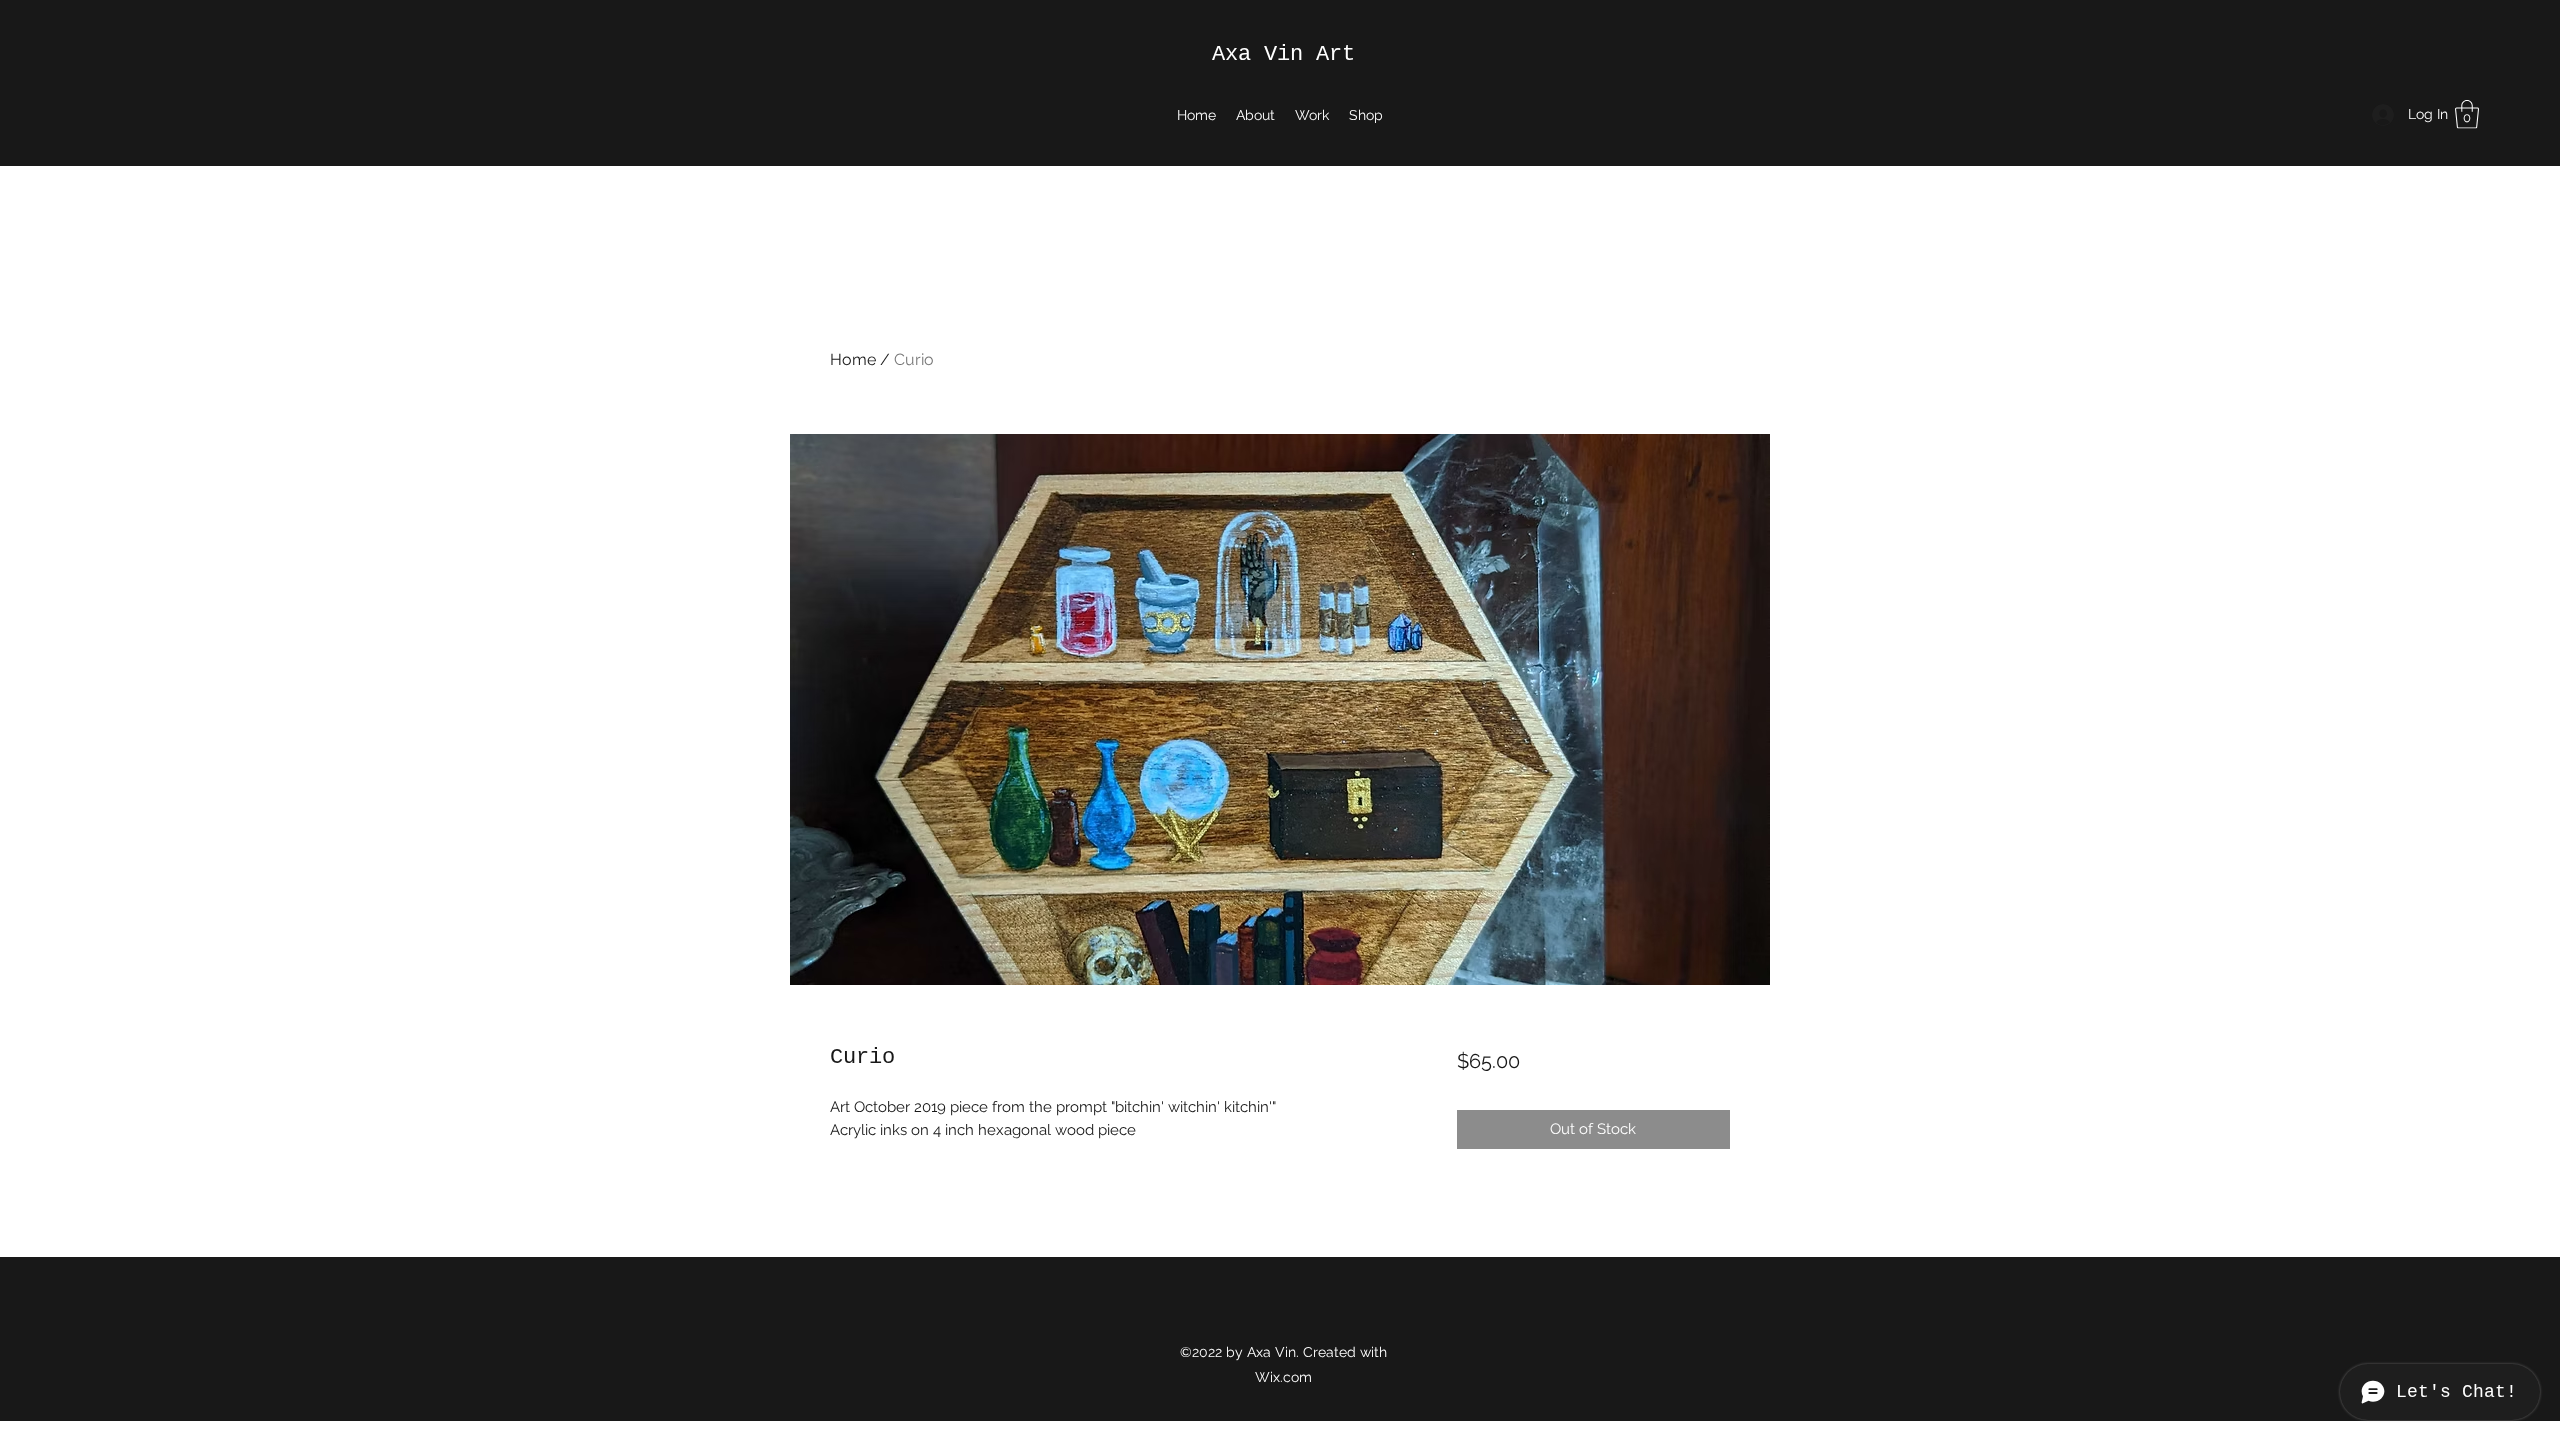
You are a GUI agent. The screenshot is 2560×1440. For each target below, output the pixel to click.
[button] (2467, 114)
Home (853, 359)
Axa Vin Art (1283, 54)
